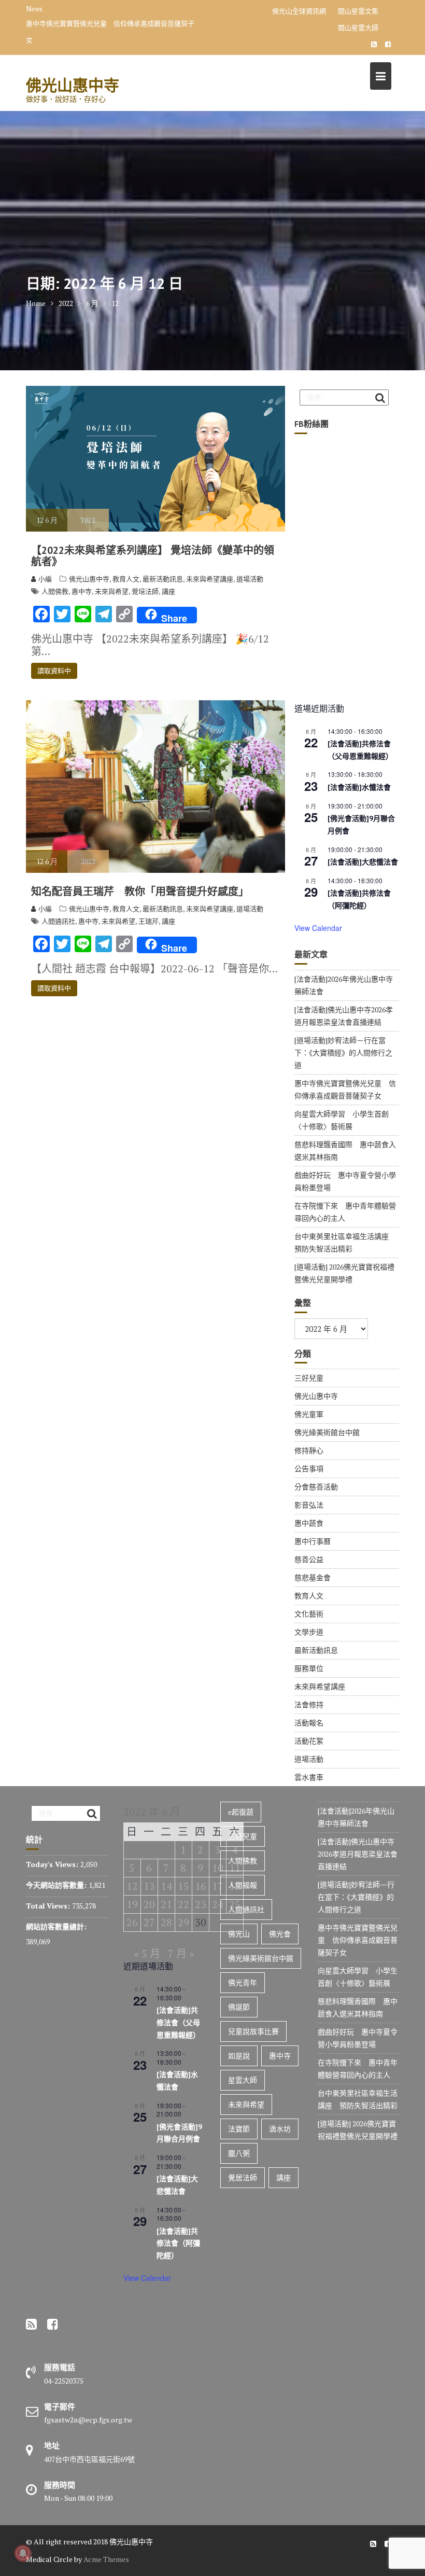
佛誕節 (239, 2007)
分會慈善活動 (316, 1487)
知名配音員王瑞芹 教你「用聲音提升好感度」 (140, 892)
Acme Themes (106, 2559)
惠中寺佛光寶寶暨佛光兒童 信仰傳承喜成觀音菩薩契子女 (358, 1940)
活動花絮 (309, 1741)
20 (149, 1904)
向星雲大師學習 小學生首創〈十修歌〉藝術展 (115, 11)
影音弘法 (309, 1505)
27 (149, 1922)
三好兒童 (309, 1378)
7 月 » (181, 1953)
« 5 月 (147, 1953)
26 (132, 1922)
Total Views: (49, 1906)
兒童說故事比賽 (253, 2031)
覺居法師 (243, 2177)
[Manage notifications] (23, 2553)
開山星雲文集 (358, 11)
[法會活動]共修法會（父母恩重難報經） (178, 2022)
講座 (168, 591)
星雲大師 (243, 2080)
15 (183, 1886)
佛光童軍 (309, 1414)
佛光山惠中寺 (73, 85)
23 (201, 1904)
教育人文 (126, 579)
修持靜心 (309, 1450)
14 (166, 1886)
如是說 (239, 2056)
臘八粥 (239, 2153)
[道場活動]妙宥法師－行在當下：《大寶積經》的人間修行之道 (343, 1053)
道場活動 (250, 579)
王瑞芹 (148, 921)
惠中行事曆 (313, 1541)
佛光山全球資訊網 (299, 11)
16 (201, 1886)
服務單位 (309, 1668)
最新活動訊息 (163, 579)
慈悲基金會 (313, 1577)
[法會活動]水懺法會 (359, 787)
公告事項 (309, 1468)
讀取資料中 (54, 671)
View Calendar (318, 928)
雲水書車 (309, 1777)
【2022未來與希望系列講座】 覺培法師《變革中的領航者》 (153, 556)
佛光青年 (243, 1982)
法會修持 (309, 1704)
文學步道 (309, 1632)
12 (132, 1886)
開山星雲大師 (358, 27)
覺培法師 (145, 591)
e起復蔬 (241, 1812)
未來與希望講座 (210, 579)
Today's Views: (53, 1864)
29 (183, 1922)
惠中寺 (82, 591)
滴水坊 (280, 2129)
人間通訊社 (58, 921)
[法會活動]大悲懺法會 (363, 862)
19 (132, 1904)
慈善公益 (309, 1559)
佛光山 (239, 1934)
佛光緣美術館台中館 (327, 1432)
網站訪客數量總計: (57, 1926)
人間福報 (243, 1885)
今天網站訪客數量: (57, 1885)
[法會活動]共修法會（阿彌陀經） (178, 2243)
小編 (45, 579)
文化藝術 (309, 1614)
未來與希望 (112, 591)
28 (166, 1922)
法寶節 (239, 2129)
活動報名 (309, 1723)
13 (149, 1886)
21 (166, 1904)
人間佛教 (55, 591)
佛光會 (280, 1934)
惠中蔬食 (309, 1523)
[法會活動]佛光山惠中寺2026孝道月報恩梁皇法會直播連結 (358, 1854)
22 (183, 1904)
